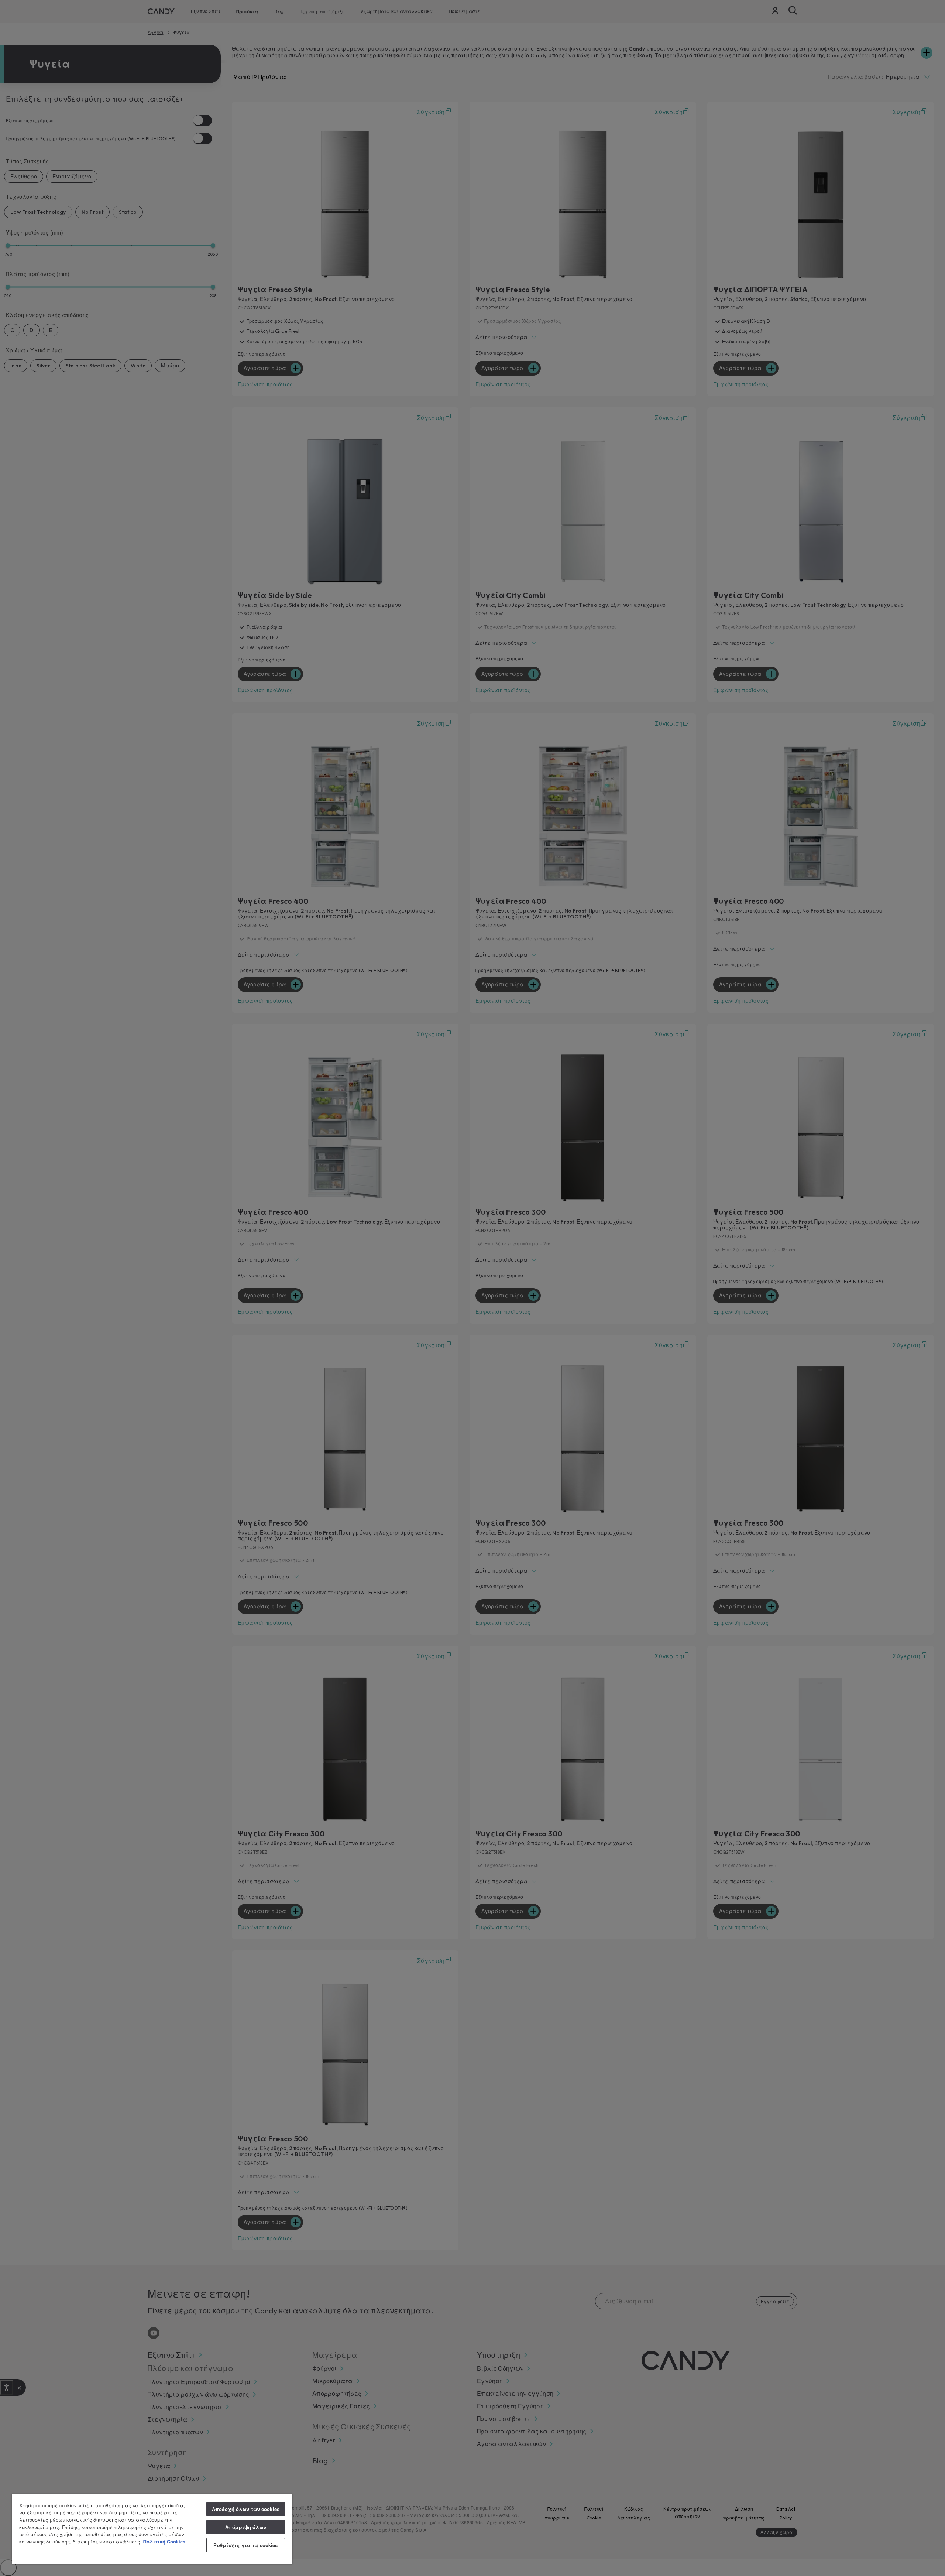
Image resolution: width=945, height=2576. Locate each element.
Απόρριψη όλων (246, 2527)
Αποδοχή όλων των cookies (246, 2509)
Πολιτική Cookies (164, 2541)
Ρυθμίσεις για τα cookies (245, 2545)
